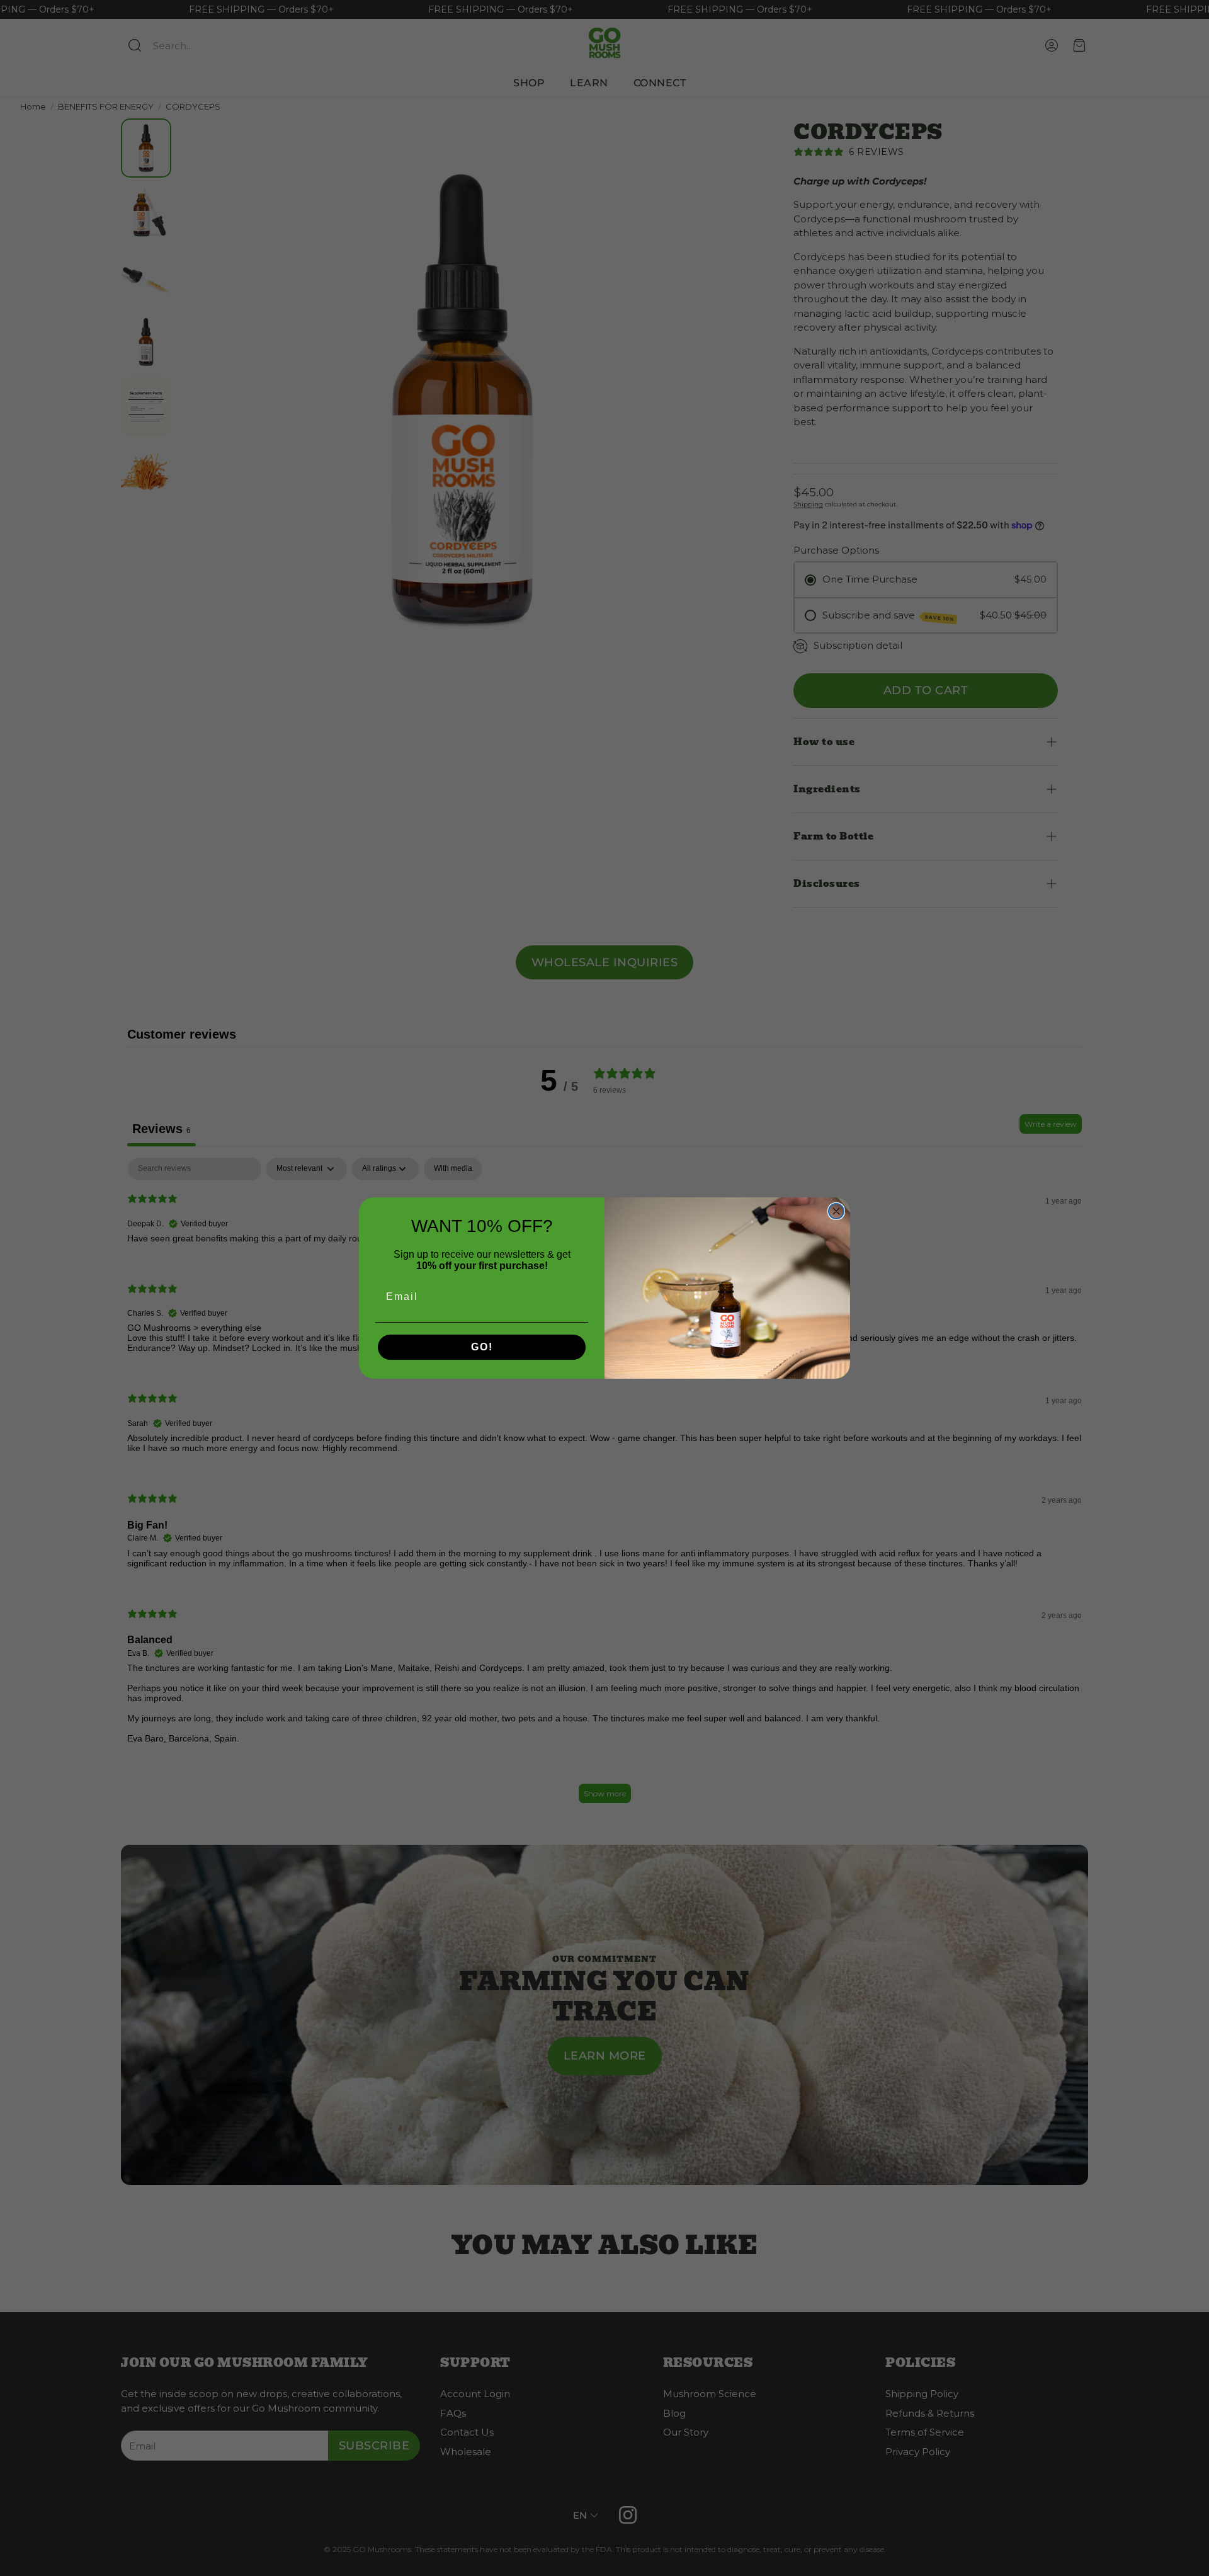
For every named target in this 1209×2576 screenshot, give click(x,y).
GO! (482, 1347)
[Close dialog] (836, 1211)
